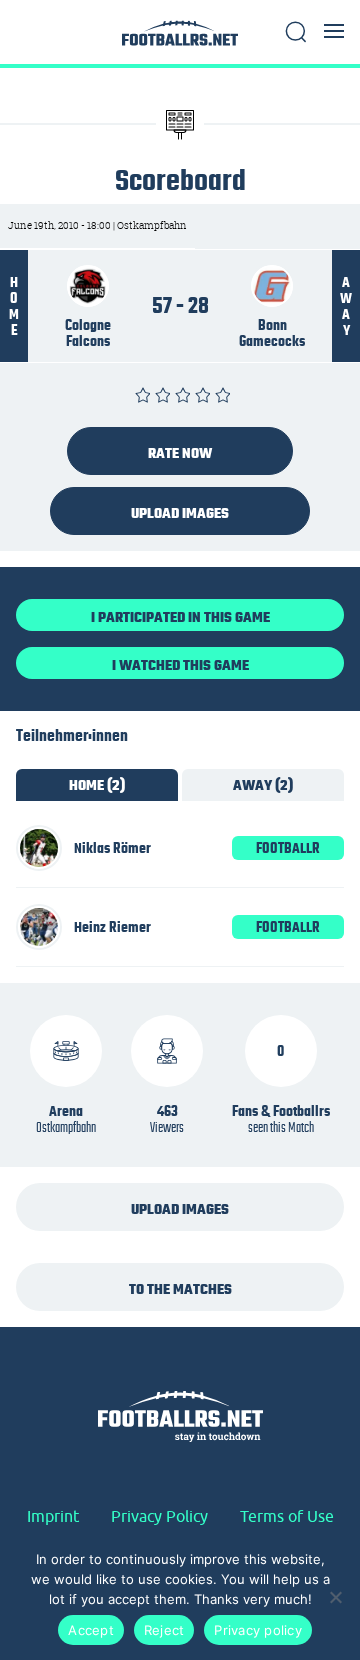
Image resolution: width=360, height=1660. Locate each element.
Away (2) (263, 785)
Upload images (180, 513)
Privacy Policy (159, 1516)
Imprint (53, 1516)
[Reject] (335, 1597)
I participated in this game (180, 617)
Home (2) (97, 785)
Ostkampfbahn (66, 1127)
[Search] (296, 32)
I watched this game (180, 665)
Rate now (180, 453)
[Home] (180, 38)
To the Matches (180, 1289)
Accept (91, 1630)
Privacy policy (258, 1630)
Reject (164, 1630)
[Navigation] (334, 31)
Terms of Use (287, 1516)
